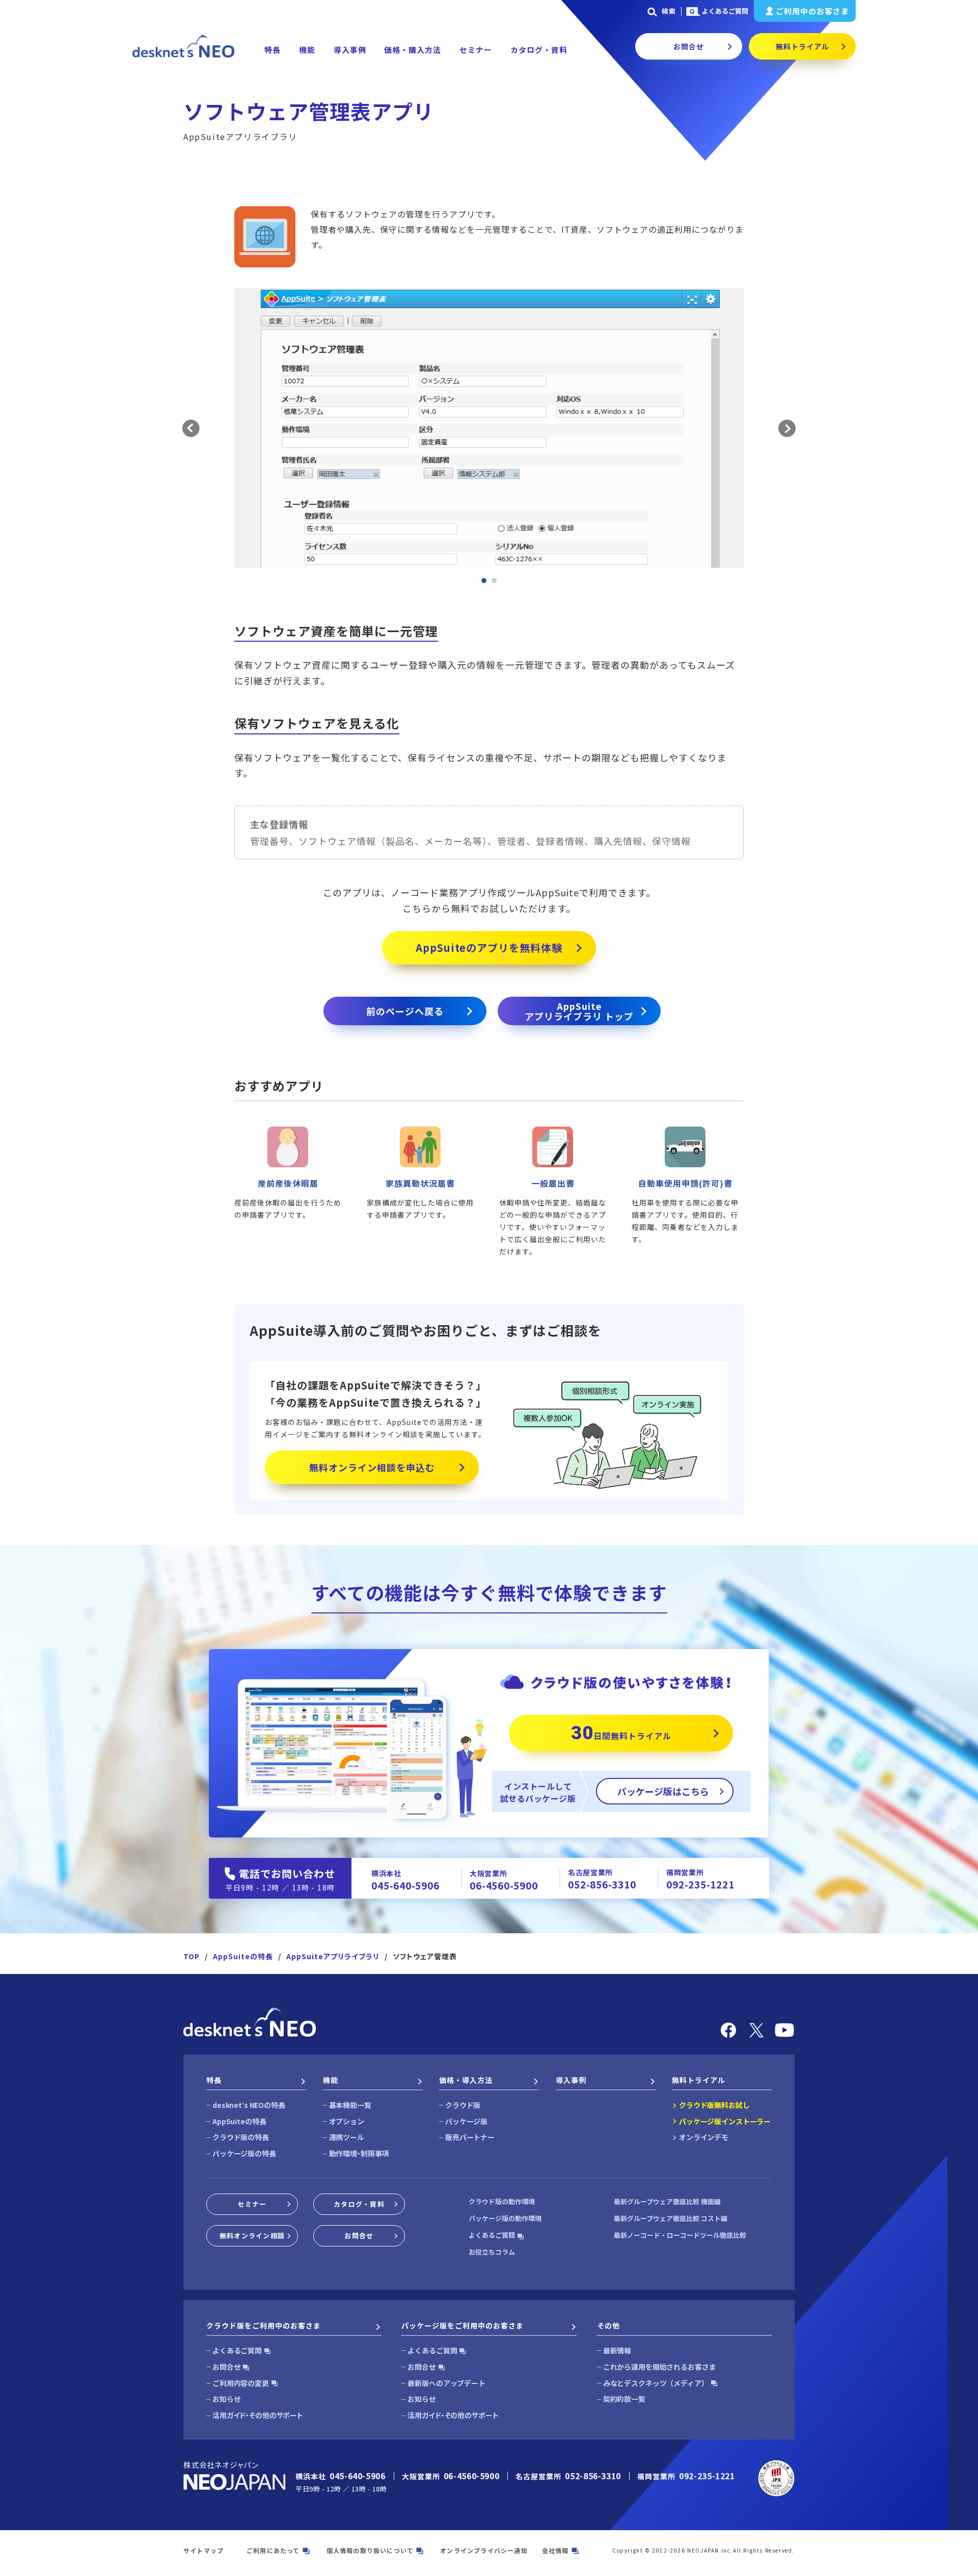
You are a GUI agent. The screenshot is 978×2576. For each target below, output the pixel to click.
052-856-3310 (602, 1884)
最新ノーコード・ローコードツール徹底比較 (680, 2235)
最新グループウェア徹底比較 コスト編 (671, 2218)
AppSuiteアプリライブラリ (333, 1956)
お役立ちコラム (492, 2252)
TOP (192, 1956)
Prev (191, 429)
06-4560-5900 (504, 1885)
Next (787, 429)
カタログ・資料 (539, 50)
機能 (307, 50)
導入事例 (350, 50)
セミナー (476, 50)
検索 (669, 11)
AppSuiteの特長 (243, 1956)
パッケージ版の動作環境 (505, 2218)
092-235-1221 (700, 1884)
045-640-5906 (405, 1885)
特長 (273, 50)
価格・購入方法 (413, 50)
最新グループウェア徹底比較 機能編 (667, 2201)
